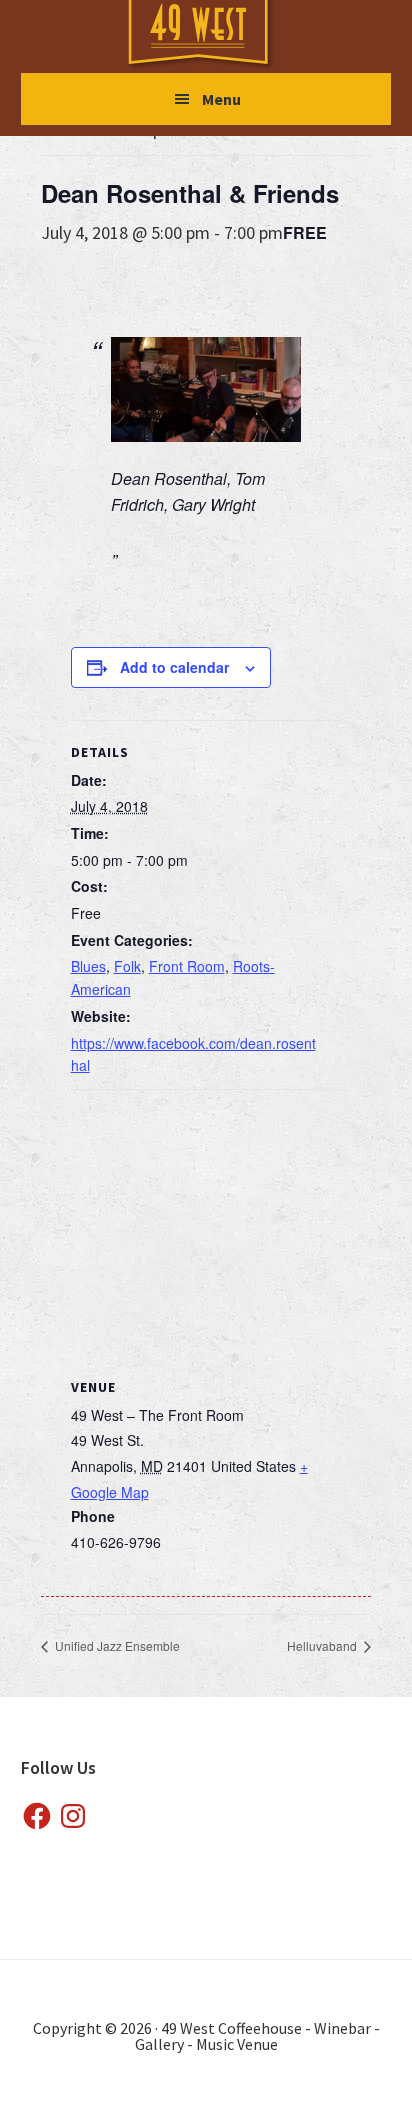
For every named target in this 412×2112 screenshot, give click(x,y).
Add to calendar (174, 667)
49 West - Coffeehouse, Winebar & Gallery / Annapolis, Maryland (218, 35)
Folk (127, 966)
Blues (88, 966)
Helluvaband (323, 1645)
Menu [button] (221, 99)
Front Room (187, 966)
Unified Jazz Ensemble (116, 1645)
